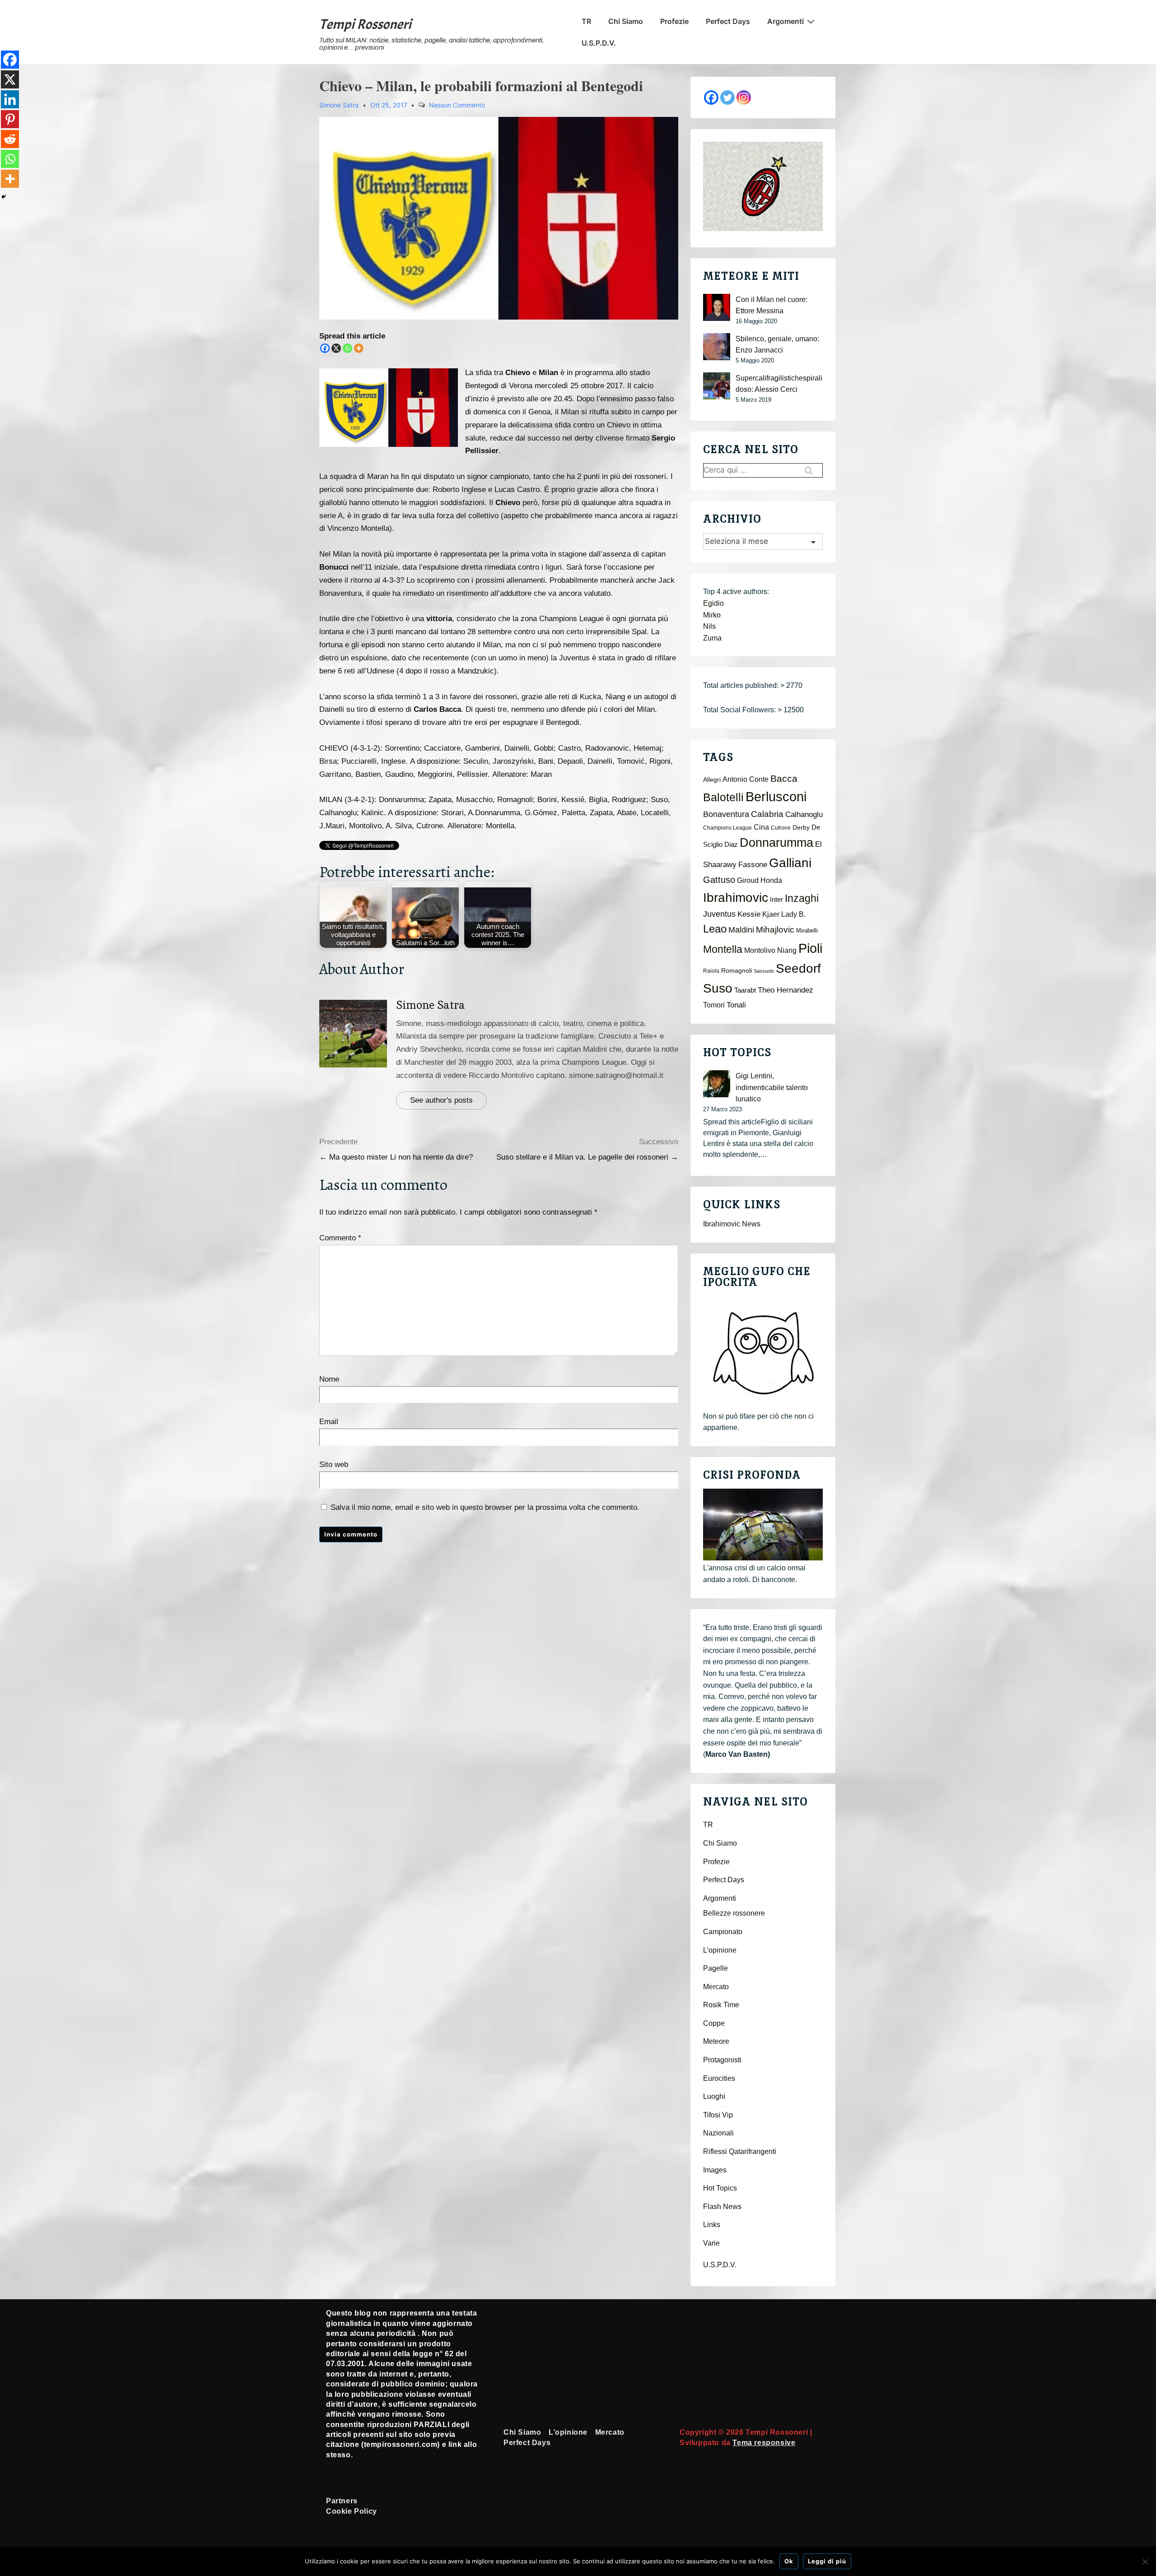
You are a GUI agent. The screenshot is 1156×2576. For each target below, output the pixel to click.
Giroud (748, 880)
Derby (801, 828)
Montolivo (760, 950)
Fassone (753, 865)
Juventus (719, 914)
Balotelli (723, 797)
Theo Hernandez (785, 990)
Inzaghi (802, 898)
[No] (1145, 2562)
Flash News (722, 2207)
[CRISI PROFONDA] (763, 1525)
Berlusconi (776, 796)
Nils (709, 626)
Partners (342, 2501)
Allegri (712, 780)
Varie (711, 2243)
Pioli (810, 948)
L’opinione (720, 1950)
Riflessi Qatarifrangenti (740, 2151)
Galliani (790, 863)
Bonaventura (726, 814)
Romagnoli (736, 971)
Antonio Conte (746, 779)
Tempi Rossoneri (365, 24)
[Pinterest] (10, 119)
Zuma (712, 638)
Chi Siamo (626, 21)
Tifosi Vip (718, 2115)
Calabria (767, 814)
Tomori (714, 1005)
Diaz (731, 845)
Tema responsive (764, 2443)
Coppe (714, 2023)
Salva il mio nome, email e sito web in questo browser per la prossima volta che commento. (485, 1507)
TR (586, 21)
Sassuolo (764, 971)
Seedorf (798, 968)
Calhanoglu (804, 815)
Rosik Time (721, 2005)
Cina (761, 827)
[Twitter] (727, 97)
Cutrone (781, 828)
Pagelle (716, 1968)
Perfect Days (728, 21)
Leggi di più (827, 2561)
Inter (776, 900)
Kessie (749, 914)
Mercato (716, 1987)
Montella (723, 949)
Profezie (674, 21)
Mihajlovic (775, 930)
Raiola (711, 971)
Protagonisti (722, 2060)
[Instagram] (744, 97)
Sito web (334, 1464)
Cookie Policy (352, 2511)
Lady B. (793, 914)
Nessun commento (457, 105)
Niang (787, 950)
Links (712, 2225)
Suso (718, 988)
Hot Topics (720, 2188)
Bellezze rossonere (734, 1913)
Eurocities (719, 2078)
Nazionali (718, 2133)
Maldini (741, 930)
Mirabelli (807, 931)
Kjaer (771, 914)
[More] (359, 348)
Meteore (716, 2041)
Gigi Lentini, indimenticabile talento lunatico (772, 1087)
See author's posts (441, 1100)
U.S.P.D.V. (599, 43)
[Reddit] (10, 139)
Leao (715, 929)
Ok (789, 2561)
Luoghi (714, 2096)
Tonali (736, 1005)
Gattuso (719, 880)
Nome (329, 1379)
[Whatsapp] (347, 348)
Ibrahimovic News (732, 1224)
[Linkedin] (10, 99)
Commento (340, 1238)
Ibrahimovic (736, 897)
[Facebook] (325, 348)
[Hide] (4, 197)
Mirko (712, 615)
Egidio (713, 603)
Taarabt (745, 990)
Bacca (784, 779)
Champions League (727, 828)
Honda (771, 880)
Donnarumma (776, 842)
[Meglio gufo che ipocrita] (763, 1353)
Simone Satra (431, 1005)
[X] (336, 348)
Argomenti (785, 21)
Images (715, 2170)
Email (329, 1422)
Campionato (723, 1932)
